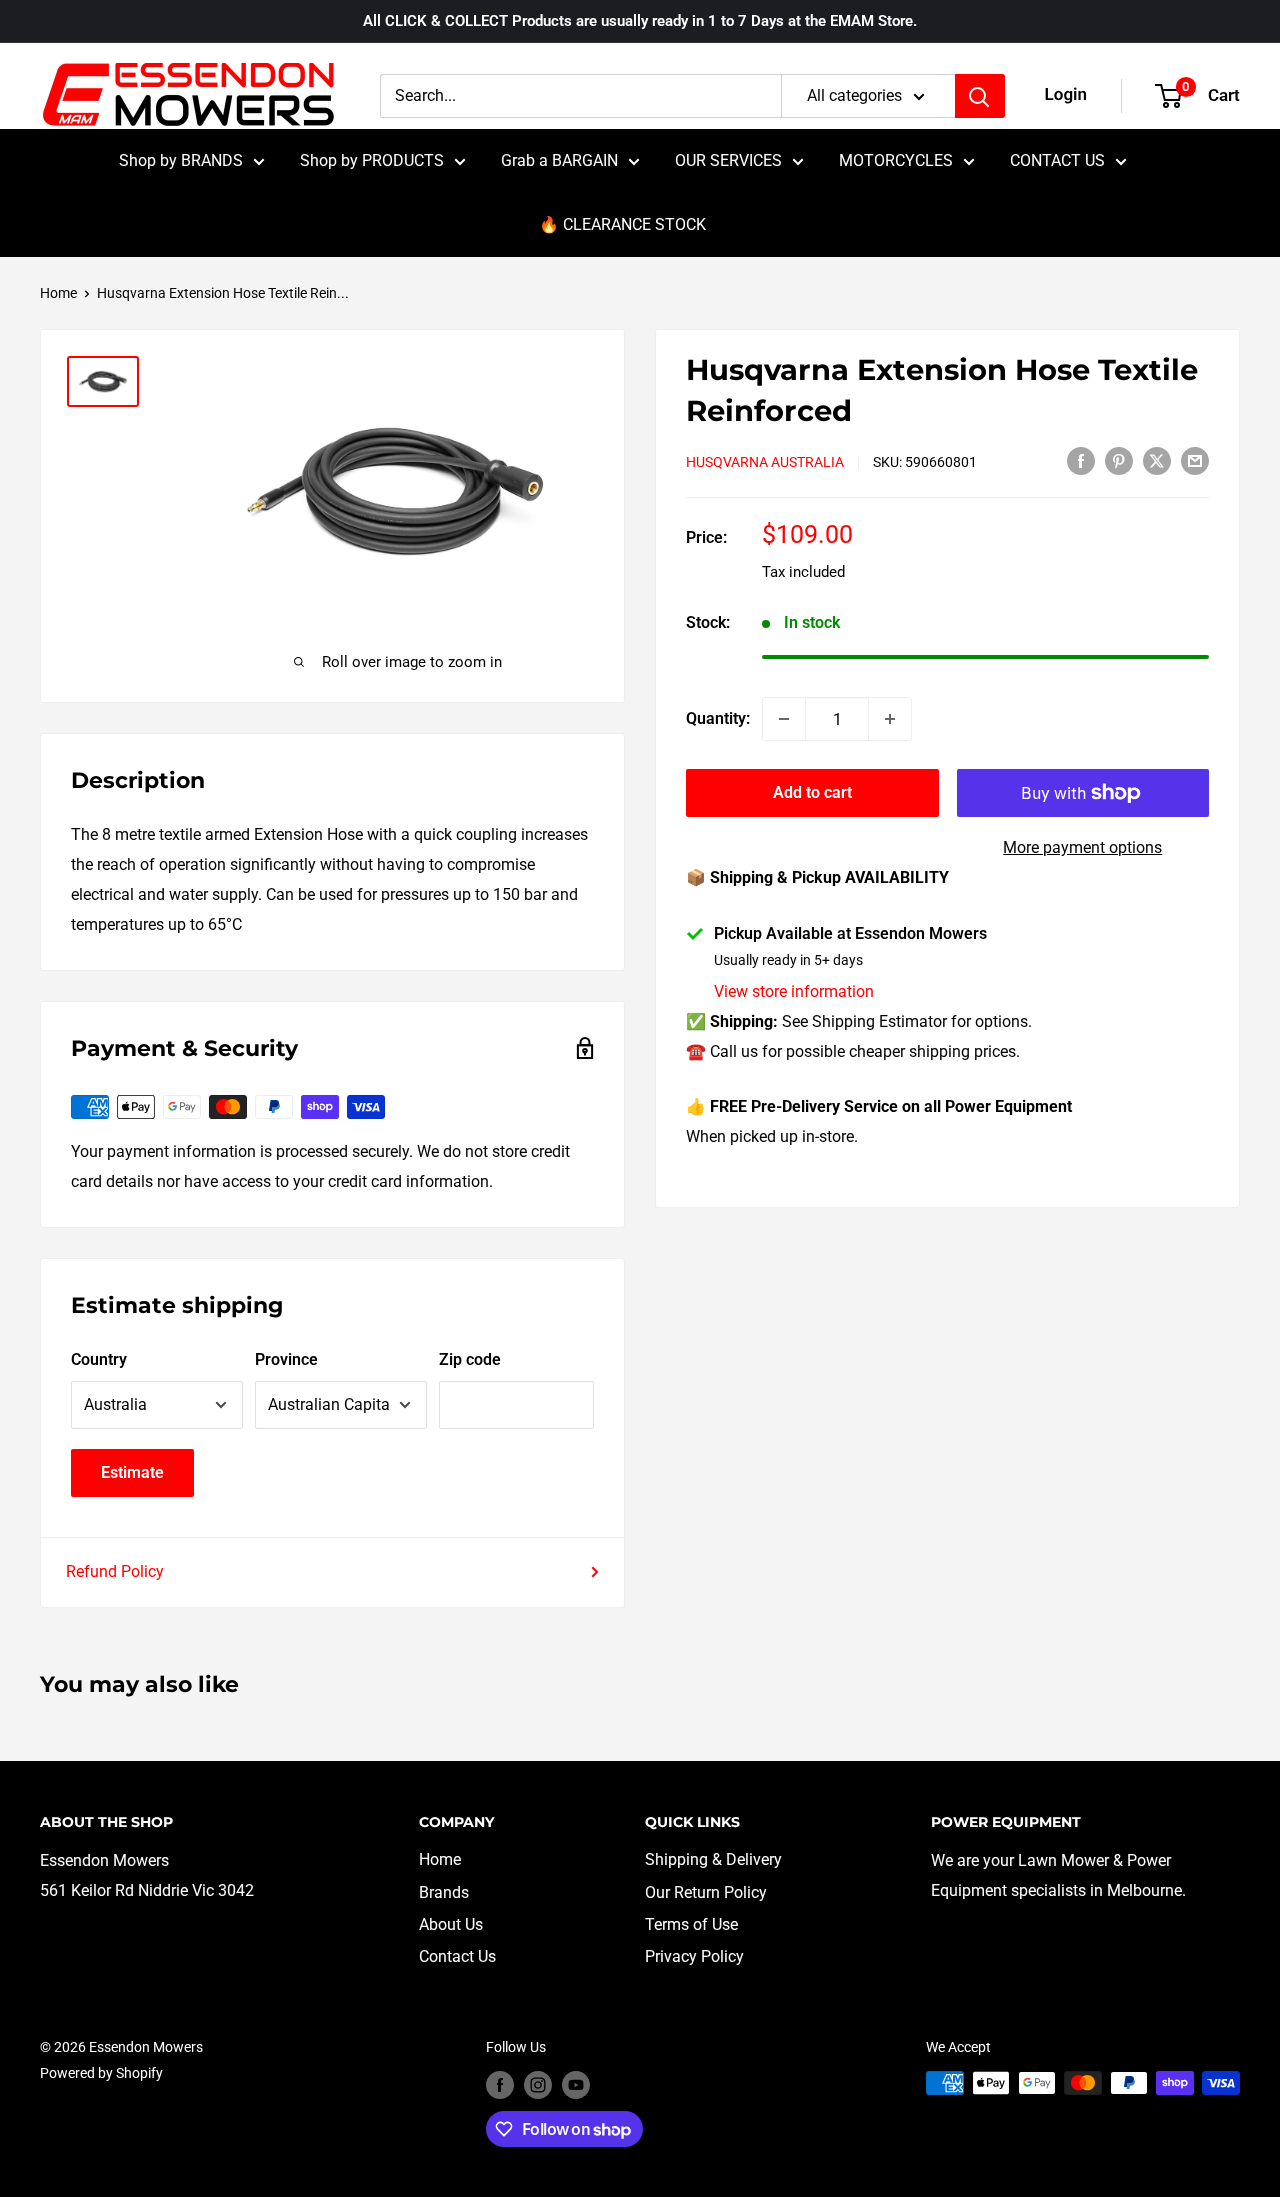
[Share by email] (1195, 460)
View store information (794, 991)
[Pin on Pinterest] (1119, 460)
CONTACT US (1057, 160)
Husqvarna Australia (765, 462)
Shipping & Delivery (713, 1859)
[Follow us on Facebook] (500, 2085)
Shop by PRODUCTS (372, 160)
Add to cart (812, 792)
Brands (444, 1892)
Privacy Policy (694, 1956)
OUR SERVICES (728, 160)
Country (99, 1359)
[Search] (980, 96)
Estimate (132, 1472)
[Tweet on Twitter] (1157, 460)
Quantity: (718, 718)
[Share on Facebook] (1081, 460)
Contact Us (457, 1956)
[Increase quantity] (890, 719)
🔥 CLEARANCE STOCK (622, 224)
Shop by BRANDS (181, 160)
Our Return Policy (706, 1892)
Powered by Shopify (101, 2073)
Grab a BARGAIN (559, 160)
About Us (451, 1924)
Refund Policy (115, 1571)
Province (286, 1359)
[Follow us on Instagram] (538, 2085)
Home (58, 293)
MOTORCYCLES (896, 160)
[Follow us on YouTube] (576, 2085)
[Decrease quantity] (784, 719)
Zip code (470, 1359)
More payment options (1082, 847)
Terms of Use (691, 1924)
